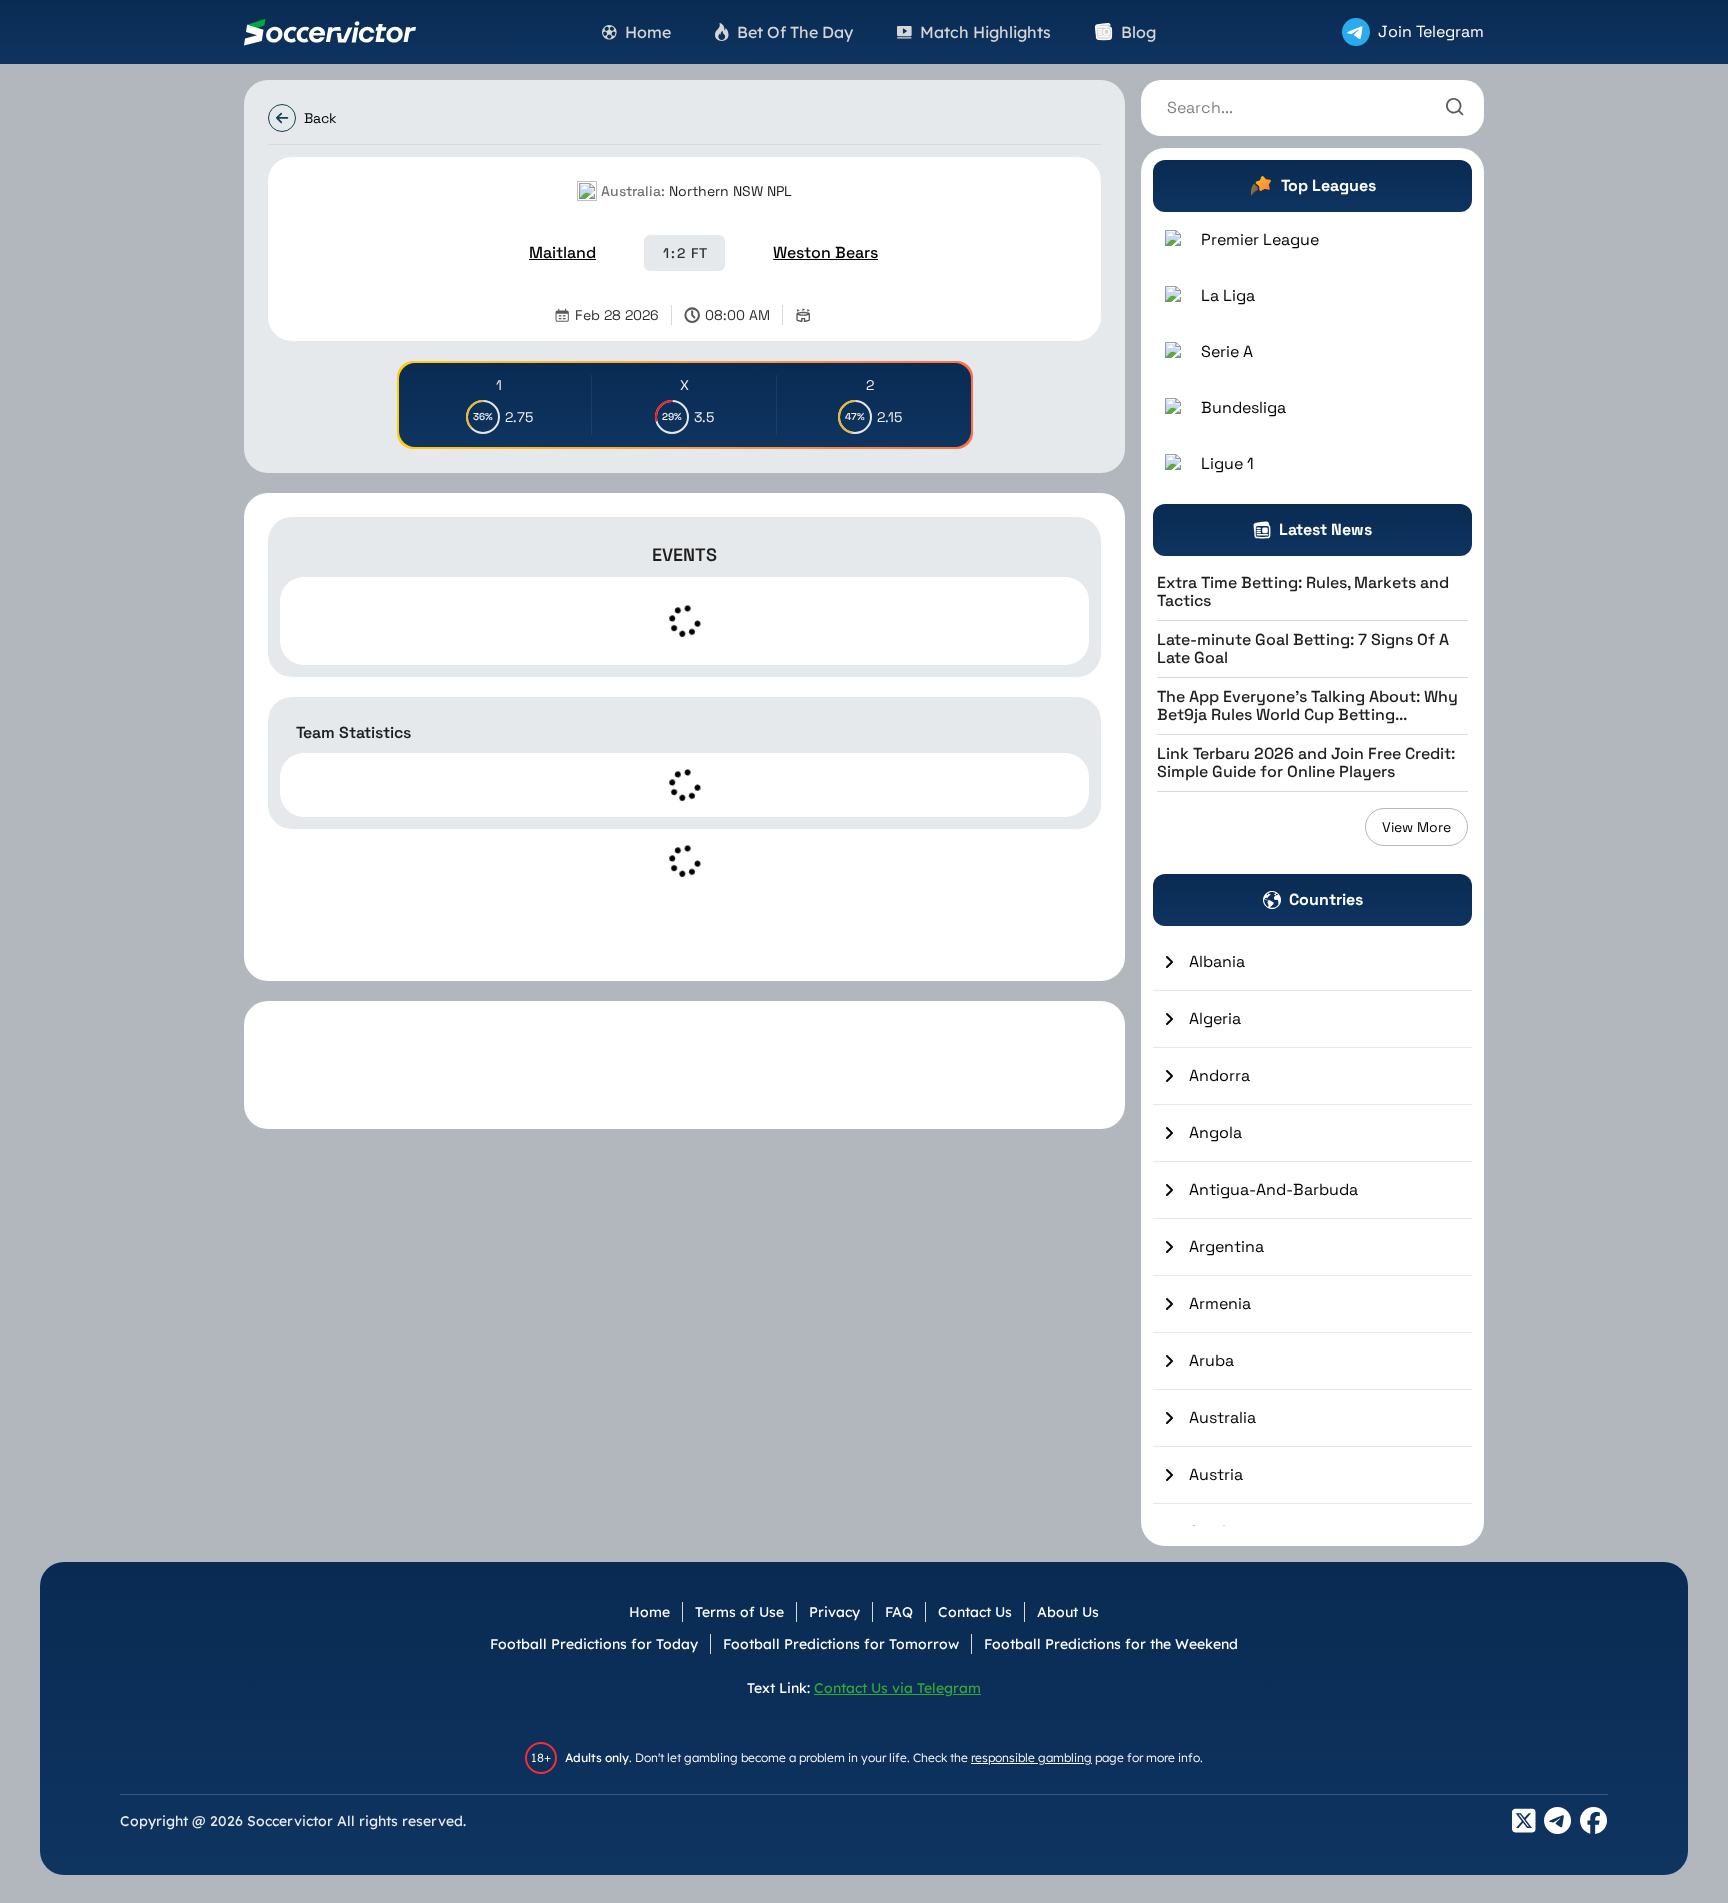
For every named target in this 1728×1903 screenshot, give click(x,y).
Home (649, 1612)
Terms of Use (739, 1612)
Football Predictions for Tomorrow (841, 1644)
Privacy (834, 1612)
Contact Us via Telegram (897, 1688)
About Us (1068, 1612)
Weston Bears (825, 252)
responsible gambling (1031, 1757)
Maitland (562, 252)
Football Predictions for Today (594, 1644)
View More (1416, 827)
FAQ (899, 1612)
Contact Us (975, 1612)
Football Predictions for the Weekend (1111, 1644)
